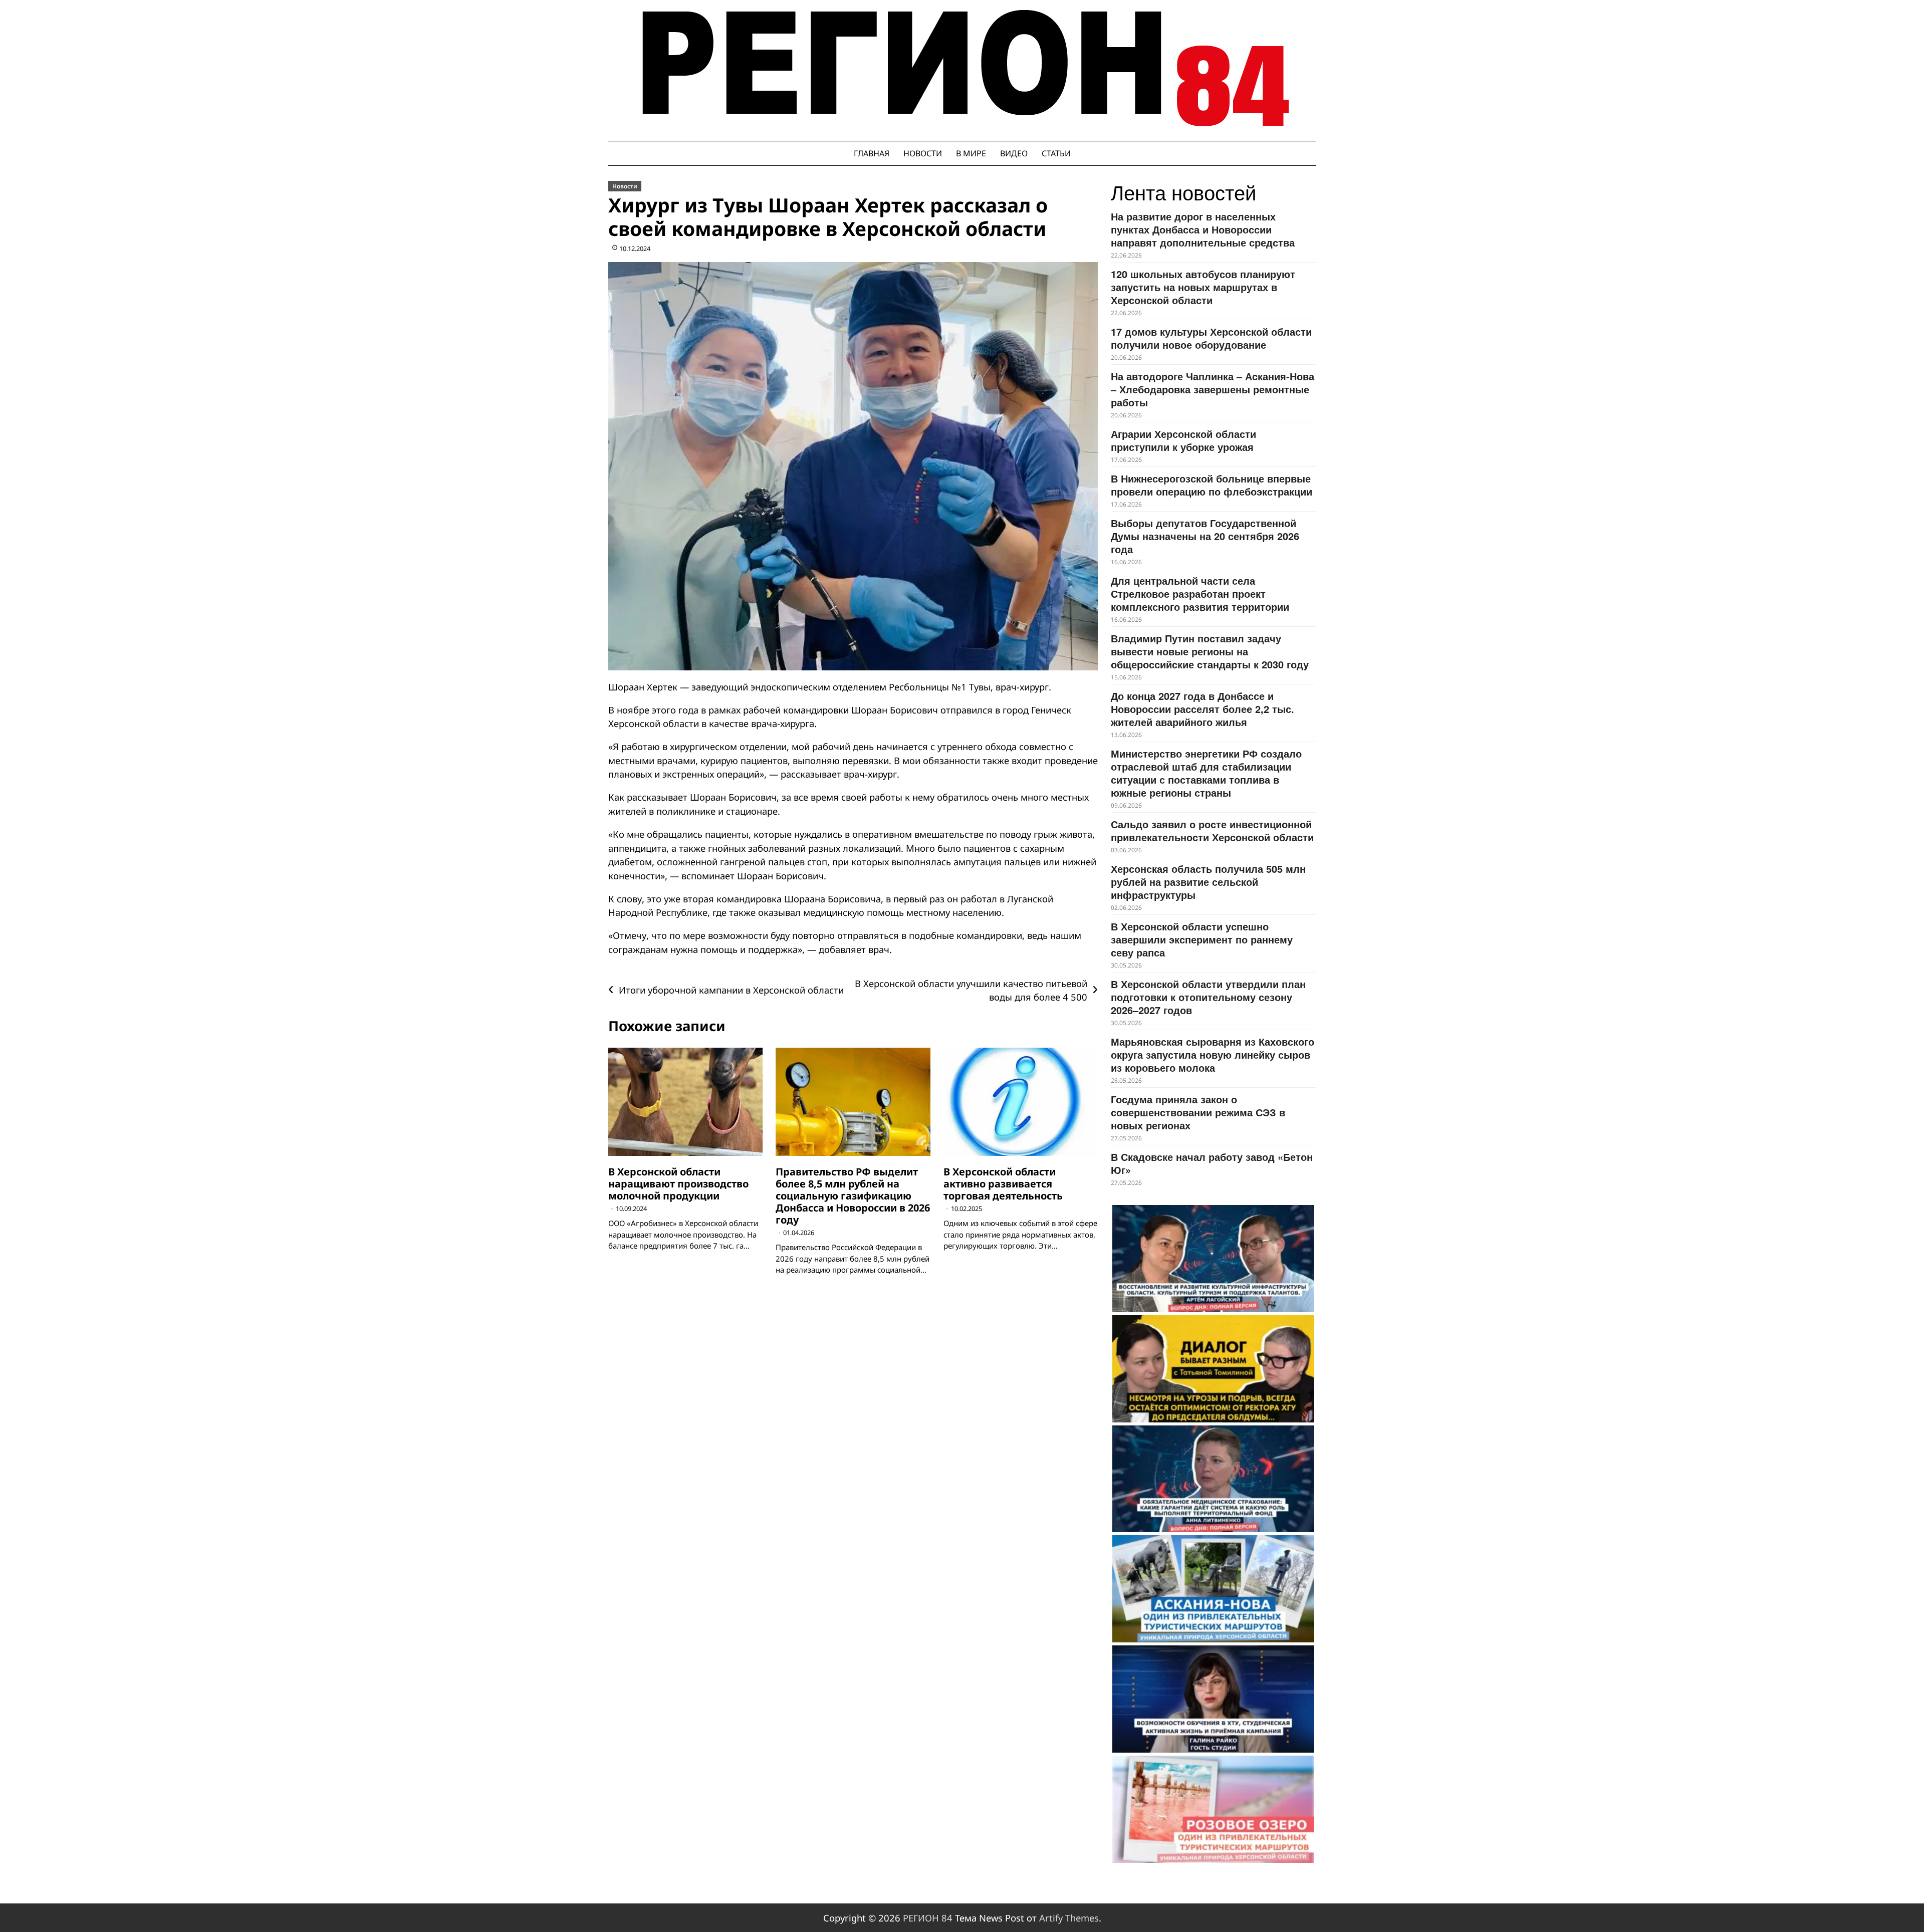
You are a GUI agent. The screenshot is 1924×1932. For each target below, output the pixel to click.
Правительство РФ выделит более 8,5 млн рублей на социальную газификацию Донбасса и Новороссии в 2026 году (853, 1196)
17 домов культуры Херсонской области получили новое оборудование (1211, 338)
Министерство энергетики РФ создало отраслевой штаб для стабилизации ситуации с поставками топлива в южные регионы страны (1206, 773)
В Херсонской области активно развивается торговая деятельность (1003, 1184)
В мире (971, 153)
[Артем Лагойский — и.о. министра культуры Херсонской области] (1213, 1259)
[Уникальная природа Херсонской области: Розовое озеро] (1213, 1809)
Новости (923, 153)
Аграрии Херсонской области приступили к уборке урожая (1183, 440)
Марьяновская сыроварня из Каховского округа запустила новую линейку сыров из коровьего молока (1213, 1054)
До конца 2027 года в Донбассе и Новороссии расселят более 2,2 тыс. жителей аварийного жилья (1203, 709)
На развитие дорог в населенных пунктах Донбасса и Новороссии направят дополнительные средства (1203, 229)
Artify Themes (1069, 1918)
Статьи (1056, 153)
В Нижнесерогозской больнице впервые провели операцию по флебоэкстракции (1212, 485)
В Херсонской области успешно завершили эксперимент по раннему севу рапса (1202, 939)
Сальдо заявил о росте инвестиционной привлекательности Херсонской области (1212, 830)
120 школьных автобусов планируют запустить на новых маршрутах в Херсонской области (1203, 287)
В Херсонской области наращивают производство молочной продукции (678, 1184)
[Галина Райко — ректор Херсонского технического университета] (1213, 1699)
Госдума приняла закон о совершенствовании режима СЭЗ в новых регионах (1198, 1112)
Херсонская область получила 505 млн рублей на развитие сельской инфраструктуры (1208, 882)
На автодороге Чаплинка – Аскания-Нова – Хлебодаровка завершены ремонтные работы (1213, 389)
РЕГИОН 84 (928, 1918)
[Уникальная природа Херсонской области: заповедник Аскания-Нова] (1213, 1589)
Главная (872, 153)
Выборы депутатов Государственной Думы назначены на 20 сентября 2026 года (1205, 536)
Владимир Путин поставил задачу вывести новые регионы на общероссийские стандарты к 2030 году (1210, 651)
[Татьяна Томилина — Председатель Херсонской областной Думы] (1213, 1369)
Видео (1014, 153)
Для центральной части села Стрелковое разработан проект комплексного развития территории (1200, 593)
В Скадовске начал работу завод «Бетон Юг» (1212, 1163)
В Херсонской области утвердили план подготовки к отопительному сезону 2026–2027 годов (1208, 997)
